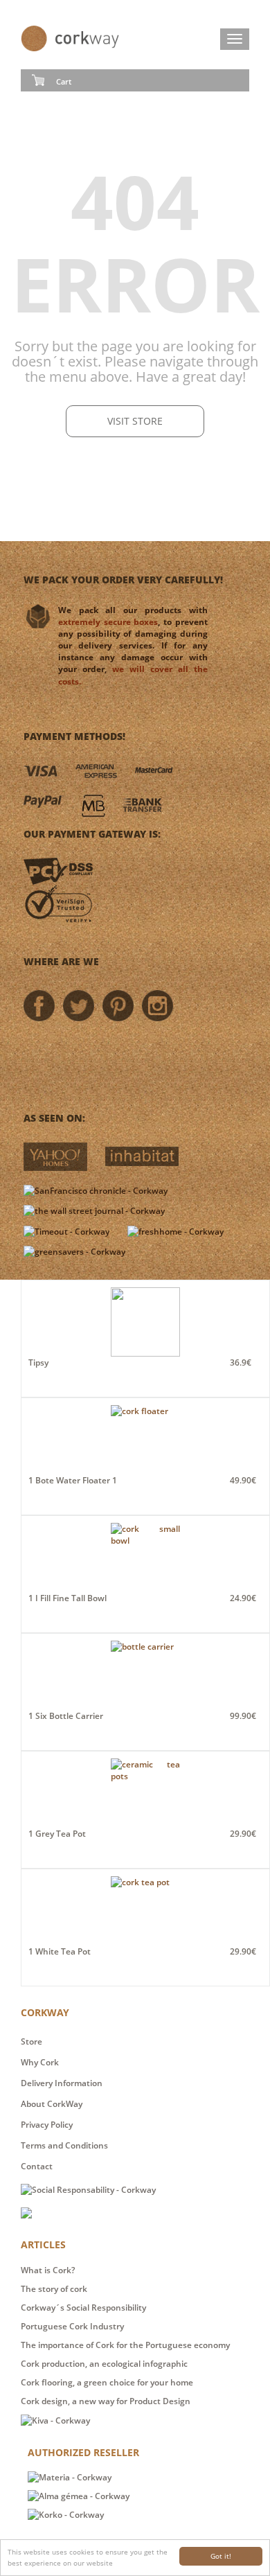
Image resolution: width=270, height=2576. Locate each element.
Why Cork (40, 2062)
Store (31, 2041)
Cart (64, 81)
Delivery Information (62, 2083)
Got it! (221, 2556)
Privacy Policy (47, 2125)
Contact (37, 2166)
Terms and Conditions (64, 2145)
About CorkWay (52, 2104)
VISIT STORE (135, 421)
